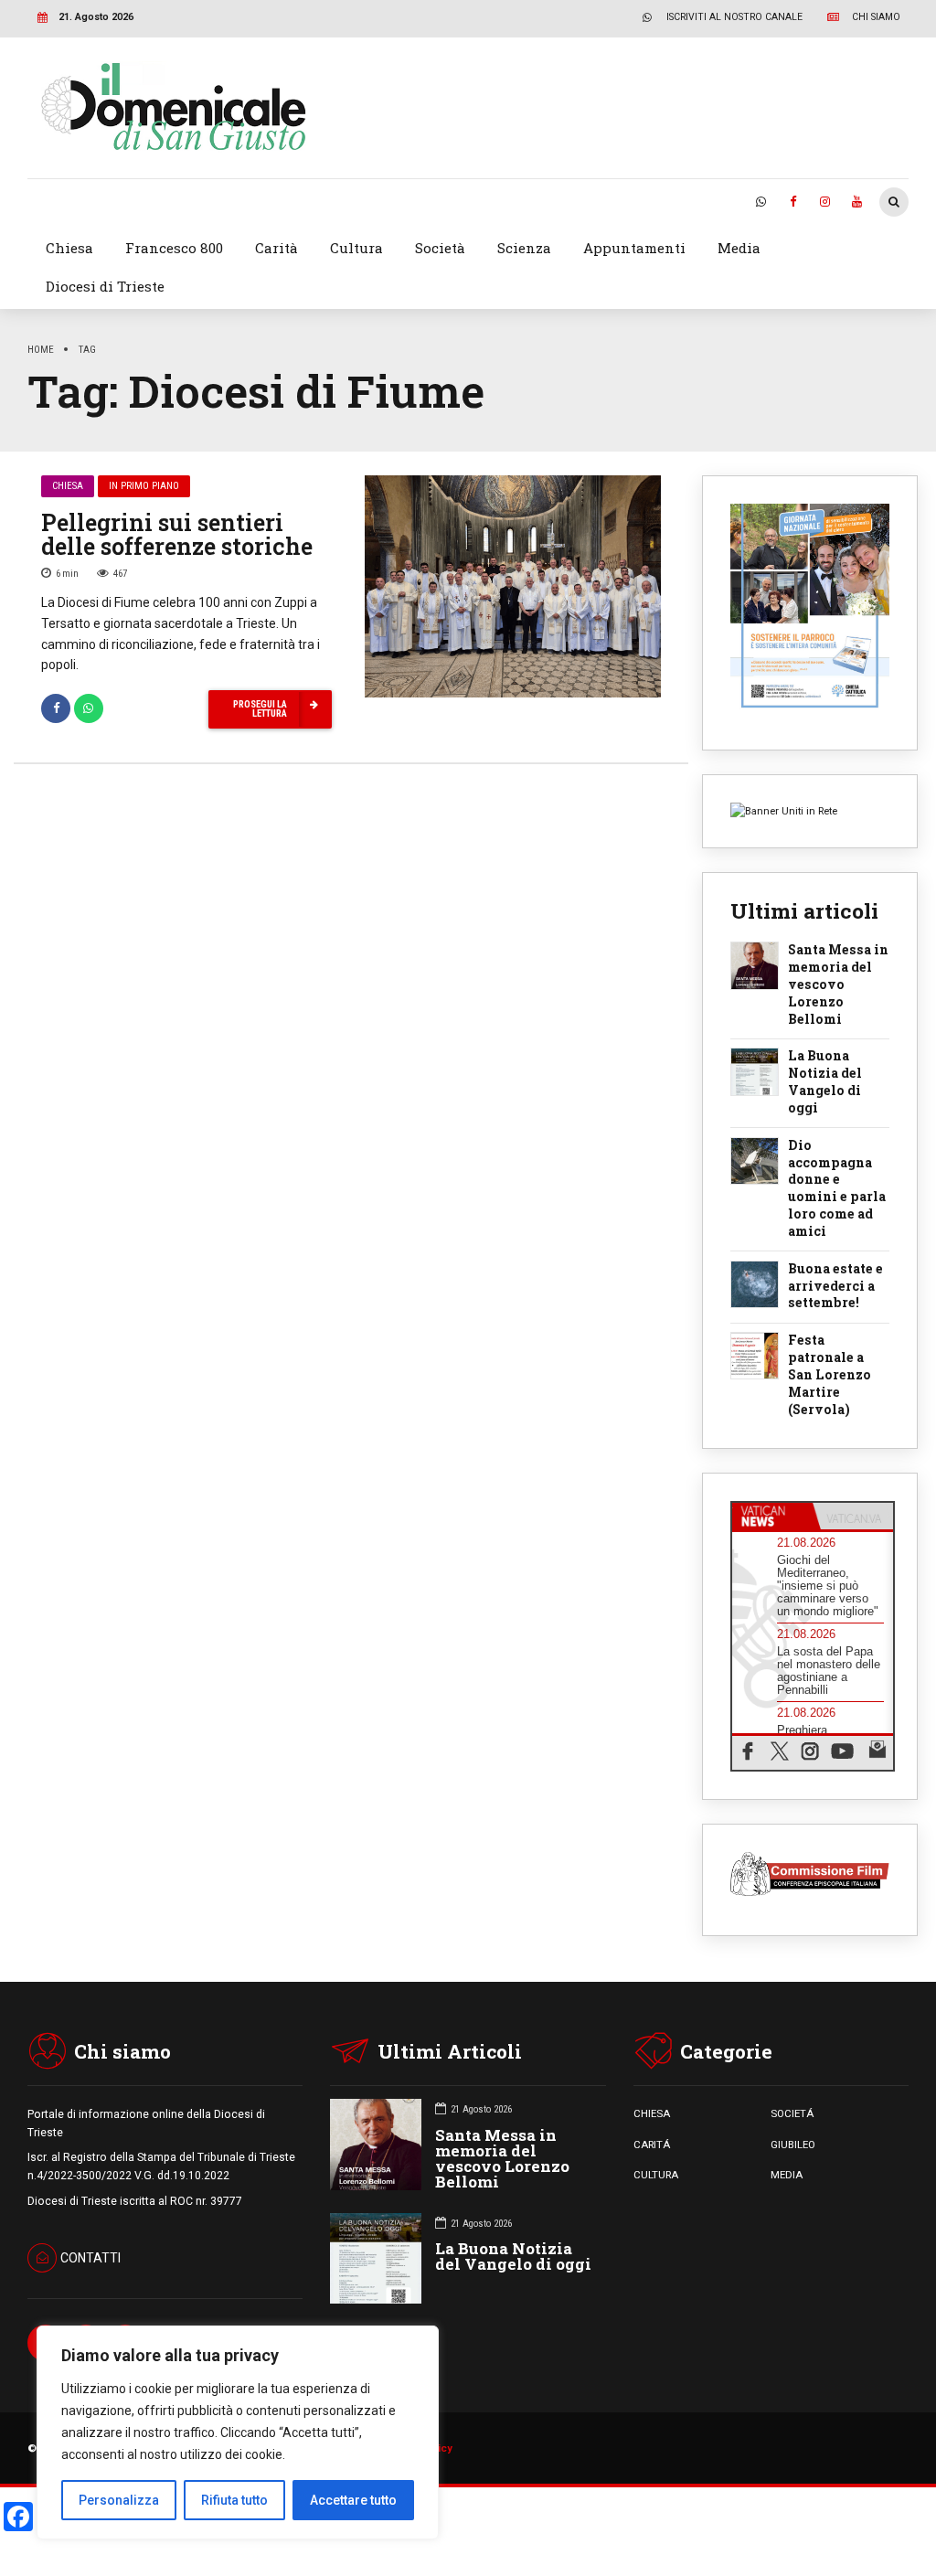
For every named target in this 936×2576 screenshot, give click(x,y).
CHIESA (652, 2113)
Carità (277, 248)
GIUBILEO (793, 2145)
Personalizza (119, 2500)
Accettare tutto (353, 2500)
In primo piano (144, 486)
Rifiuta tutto (234, 2500)
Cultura (356, 248)
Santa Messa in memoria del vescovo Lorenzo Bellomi (838, 985)
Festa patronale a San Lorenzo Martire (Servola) (830, 1375)
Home (41, 349)
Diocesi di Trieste (105, 286)
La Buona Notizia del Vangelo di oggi (825, 1082)
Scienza (524, 248)
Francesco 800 (174, 248)
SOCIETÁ (792, 2113)
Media (739, 248)
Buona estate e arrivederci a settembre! (835, 1286)
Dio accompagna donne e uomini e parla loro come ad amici (837, 1189)
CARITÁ (652, 2145)
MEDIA (787, 2175)
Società (440, 248)
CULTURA (656, 2175)
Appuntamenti (634, 248)
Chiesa (69, 248)
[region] (238, 2432)
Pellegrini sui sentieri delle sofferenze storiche (177, 534)
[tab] (772, 1517)
